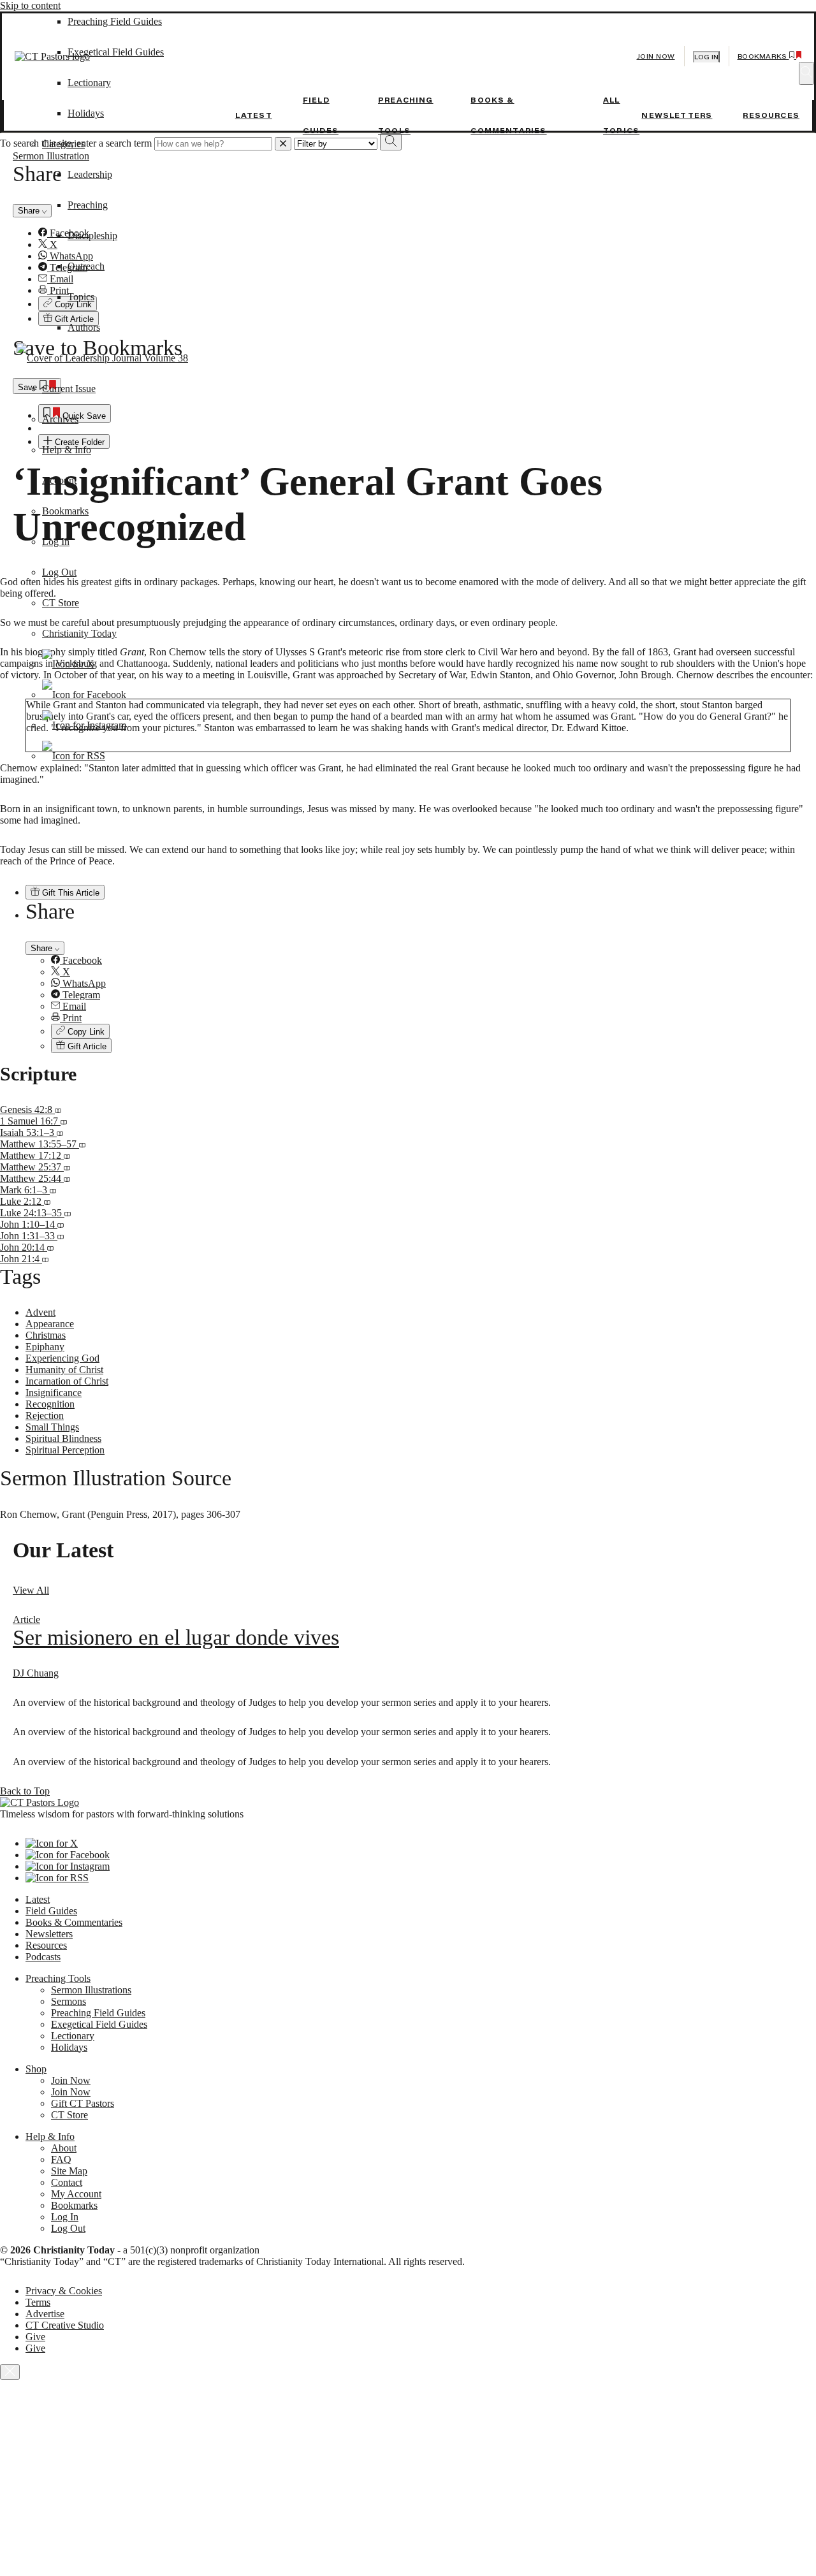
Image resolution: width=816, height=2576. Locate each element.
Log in (706, 57)
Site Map (69, 2171)
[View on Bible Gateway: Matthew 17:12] (67, 1155)
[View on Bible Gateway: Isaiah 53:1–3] (60, 1132)
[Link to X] (68, 664)
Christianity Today (79, 633)
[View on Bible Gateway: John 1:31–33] (61, 1236)
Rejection (45, 1415)
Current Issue (69, 389)
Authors (84, 327)
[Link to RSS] (74, 756)
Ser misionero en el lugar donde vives (176, 1637)
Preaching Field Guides (98, 2013)
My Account (76, 2194)
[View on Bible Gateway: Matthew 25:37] (67, 1167)
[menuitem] (433, 961)
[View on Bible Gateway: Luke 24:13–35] (68, 1213)
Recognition (50, 1404)
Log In (56, 542)
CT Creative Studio (65, 2325)
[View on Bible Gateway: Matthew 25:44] (67, 1178)
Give (35, 2337)
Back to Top (25, 1791)
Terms (38, 2302)
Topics (81, 297)
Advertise (45, 2314)
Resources (771, 115)
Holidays (86, 113)
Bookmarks (65, 511)
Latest (254, 115)
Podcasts (43, 1957)
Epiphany (45, 1347)
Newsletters (677, 115)
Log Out (59, 572)
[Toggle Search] (806, 73)
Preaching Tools (58, 1978)
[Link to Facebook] (84, 695)
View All (31, 1590)
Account (59, 480)
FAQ (61, 2159)
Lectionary (73, 2036)
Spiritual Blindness (63, 1438)
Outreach (86, 266)
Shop (36, 2069)
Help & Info (67, 450)
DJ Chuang (36, 1673)
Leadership (90, 174)
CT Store (61, 603)
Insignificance (54, 1393)
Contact (67, 2182)
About (64, 2148)
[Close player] (10, 2372)
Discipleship (92, 236)
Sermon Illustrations (91, 1990)
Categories (63, 144)
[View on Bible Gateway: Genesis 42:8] (58, 1110)
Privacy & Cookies (64, 2291)
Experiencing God (62, 1358)
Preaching (88, 205)
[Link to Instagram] (84, 725)
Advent (40, 1312)
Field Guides (51, 1911)
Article (26, 1619)
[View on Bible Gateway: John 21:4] (45, 1259)
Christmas (46, 1335)
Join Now (656, 56)
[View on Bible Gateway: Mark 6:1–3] (53, 1190)
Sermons (69, 2001)
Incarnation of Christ (67, 1381)
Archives (60, 419)
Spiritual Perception (65, 1450)
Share (43, 948)
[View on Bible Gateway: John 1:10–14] (61, 1224)
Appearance (50, 1324)
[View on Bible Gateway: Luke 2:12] (47, 1201)
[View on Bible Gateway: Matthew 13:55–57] (82, 1144)
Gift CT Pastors (83, 2103)
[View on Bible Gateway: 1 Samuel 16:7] (64, 1121)
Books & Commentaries (74, 1922)
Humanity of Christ (64, 1370)
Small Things (52, 1427)
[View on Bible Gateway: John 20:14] (50, 1247)
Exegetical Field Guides (99, 2024)
